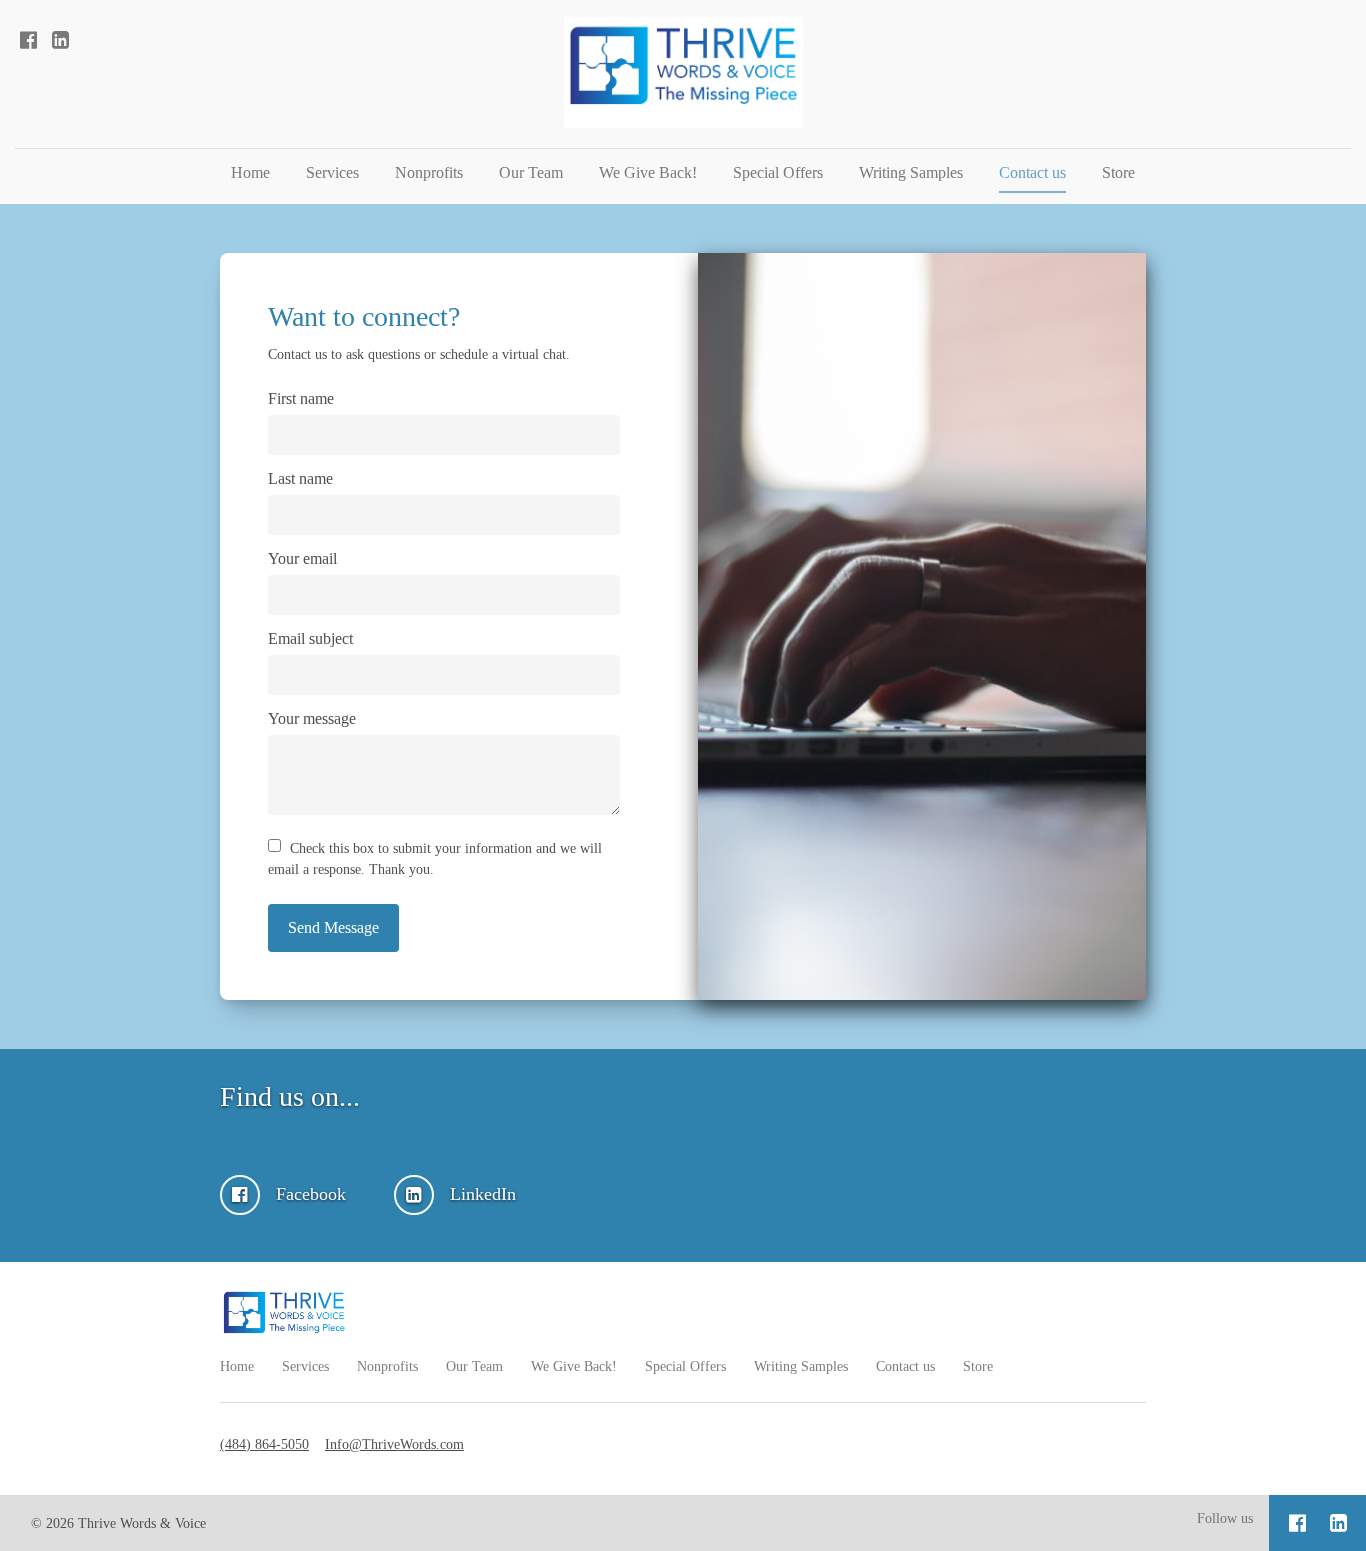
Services (332, 172)
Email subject (310, 638)
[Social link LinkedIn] (60, 40)
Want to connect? (364, 316)
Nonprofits (429, 172)
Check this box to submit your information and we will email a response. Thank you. (435, 859)
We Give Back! (648, 172)
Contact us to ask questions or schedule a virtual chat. (419, 354)
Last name (300, 478)
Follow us (1225, 1518)
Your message (312, 718)
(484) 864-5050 (264, 1444)
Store (1118, 172)
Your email (302, 558)
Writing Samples (911, 172)
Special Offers (778, 172)
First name (301, 398)
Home (250, 172)
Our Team (531, 172)
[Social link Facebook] (28, 40)
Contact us (1032, 172)
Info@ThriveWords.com (394, 1444)
